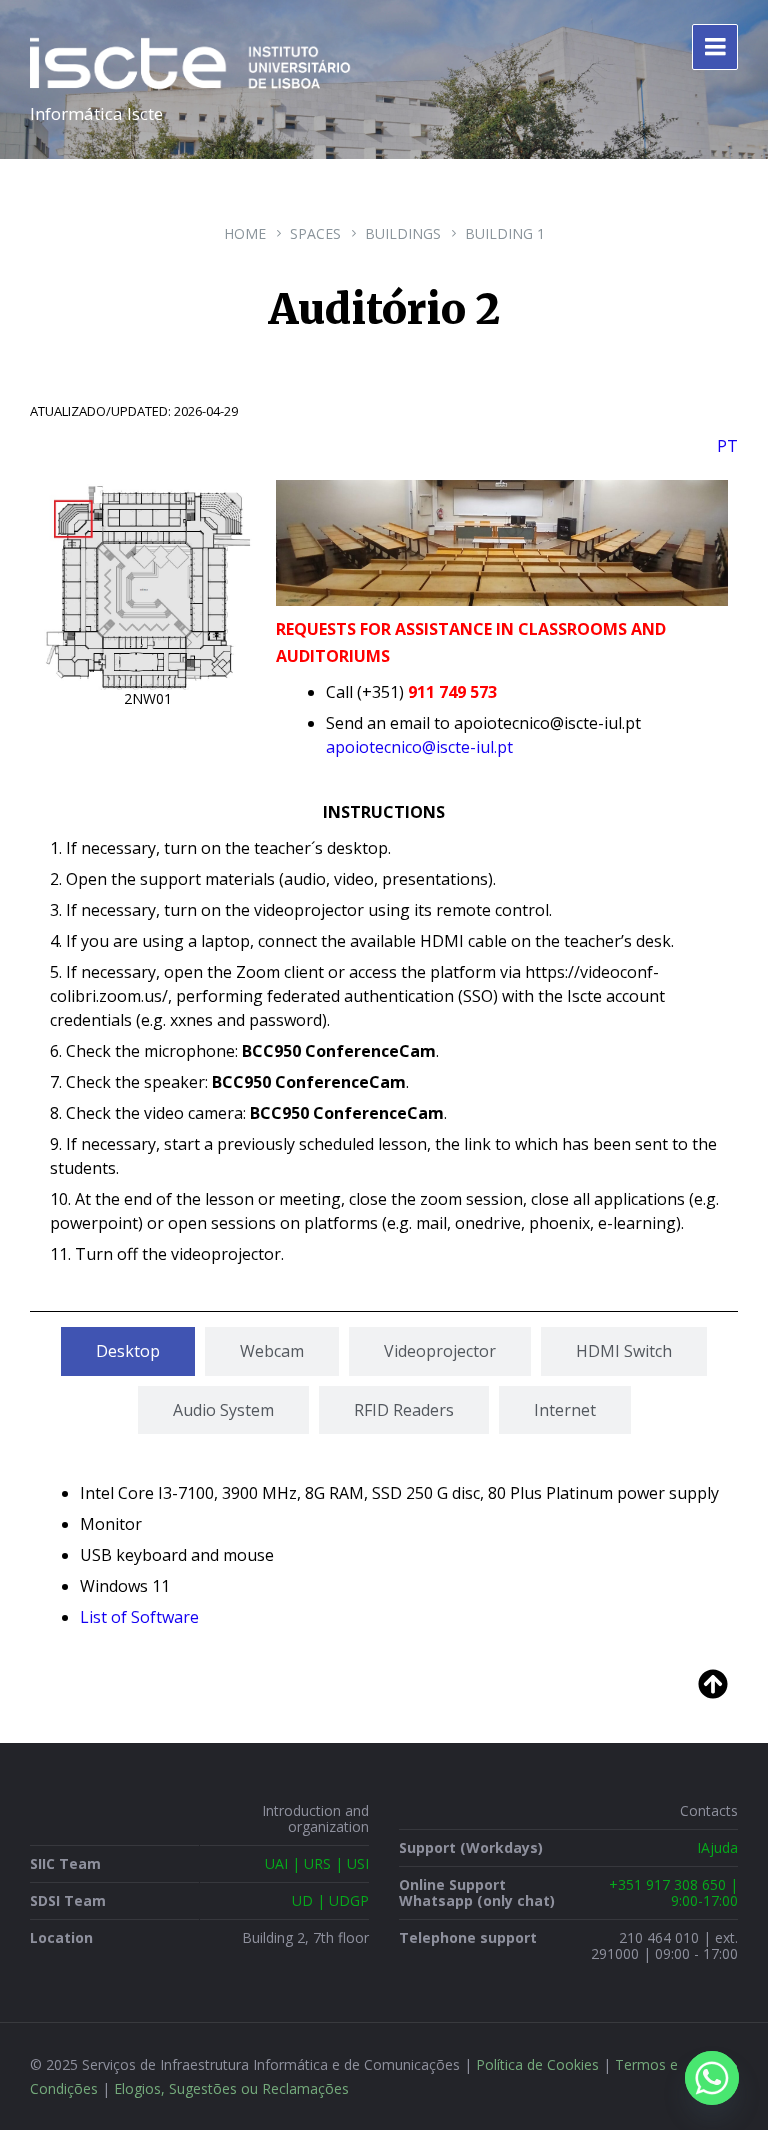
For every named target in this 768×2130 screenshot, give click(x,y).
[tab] (128, 1351)
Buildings (403, 233)
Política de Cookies (537, 2064)
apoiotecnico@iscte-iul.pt (419, 747)
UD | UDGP (330, 1900)
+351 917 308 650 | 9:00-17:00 (673, 1892)
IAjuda (717, 1847)
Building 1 (505, 233)
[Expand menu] (715, 47)
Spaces (315, 233)
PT (727, 446)
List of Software (139, 1617)
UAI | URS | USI (317, 1863)
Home (245, 233)
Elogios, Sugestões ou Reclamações (231, 2088)
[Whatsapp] (712, 2078)
